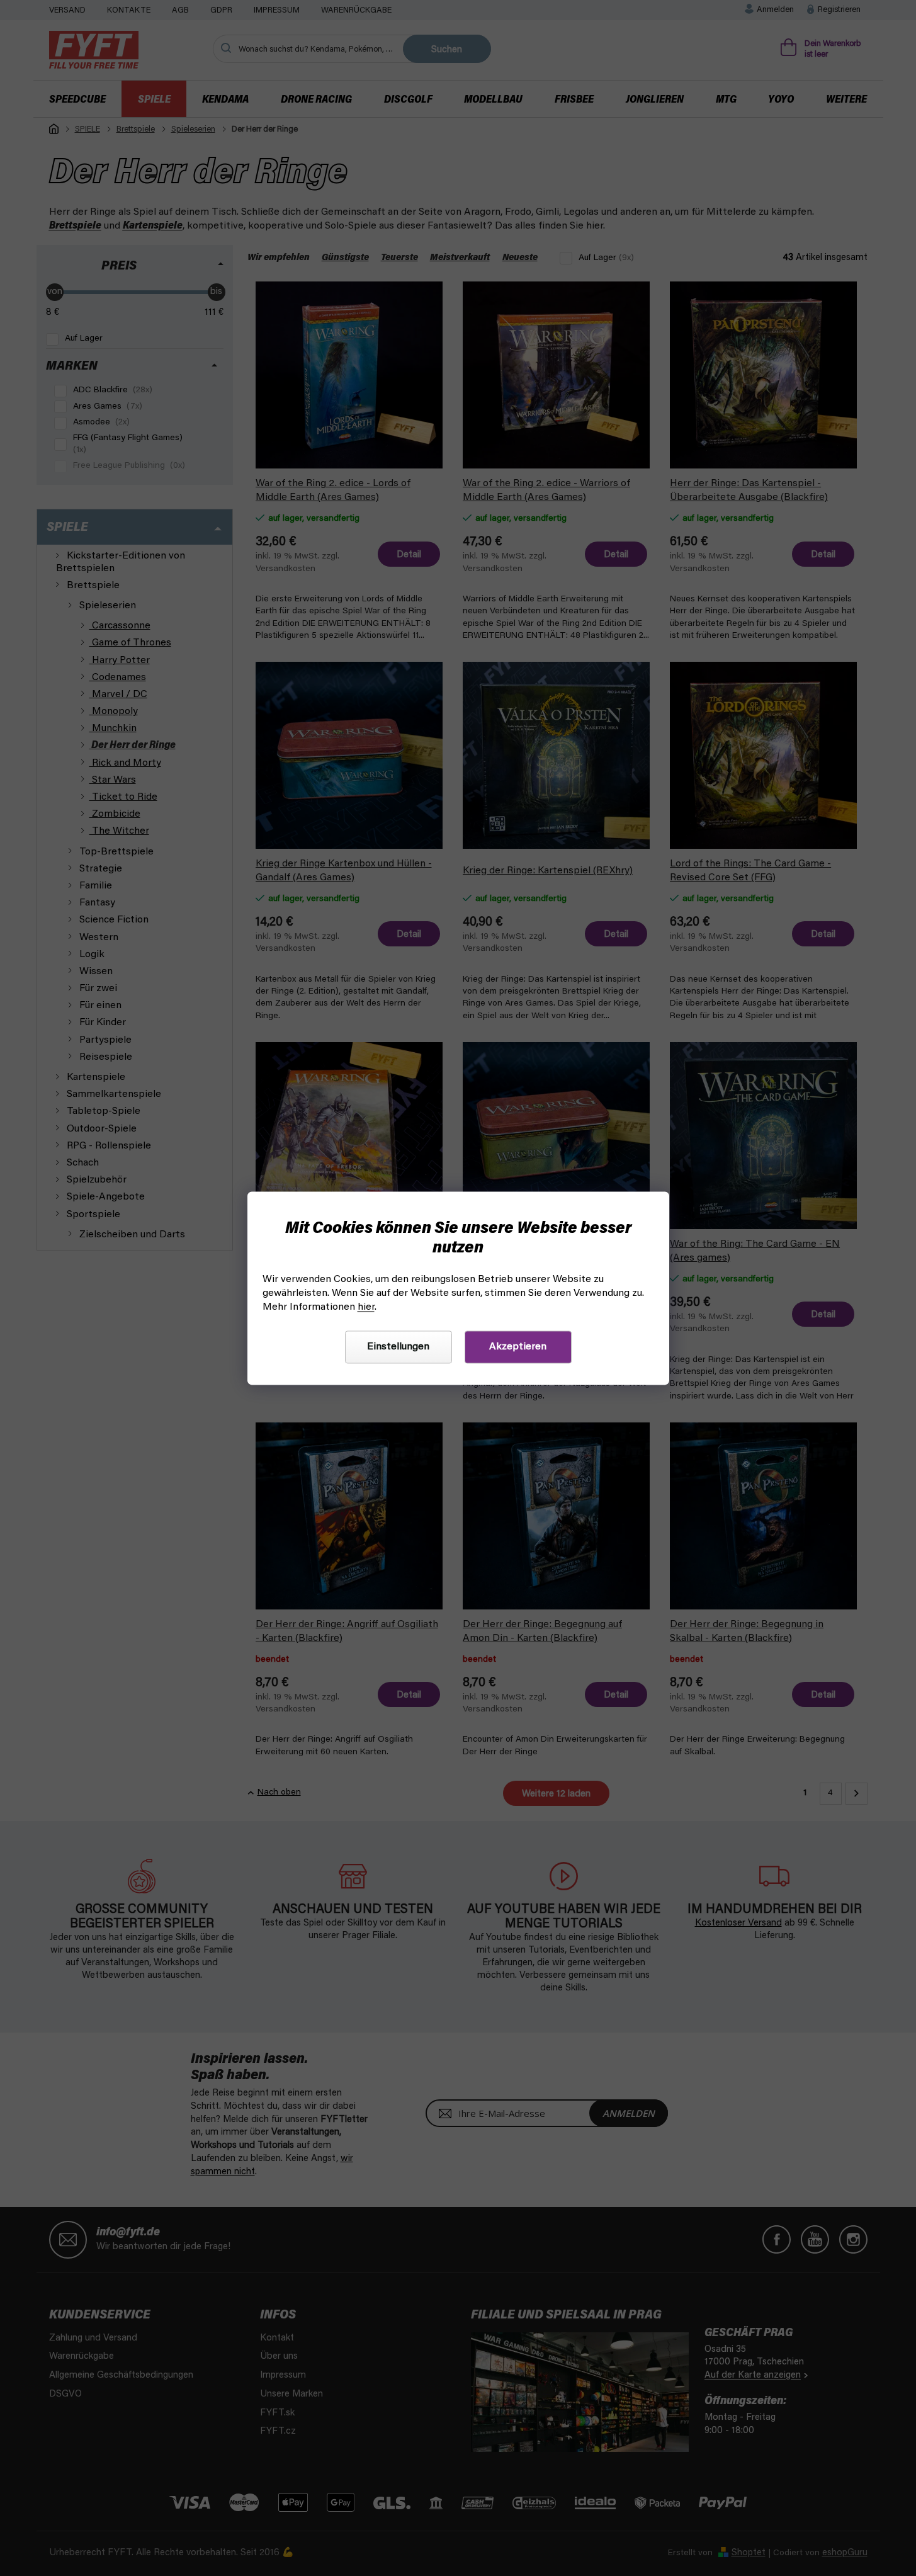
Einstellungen (398, 1347)
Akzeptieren (518, 1347)
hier (366, 1307)
